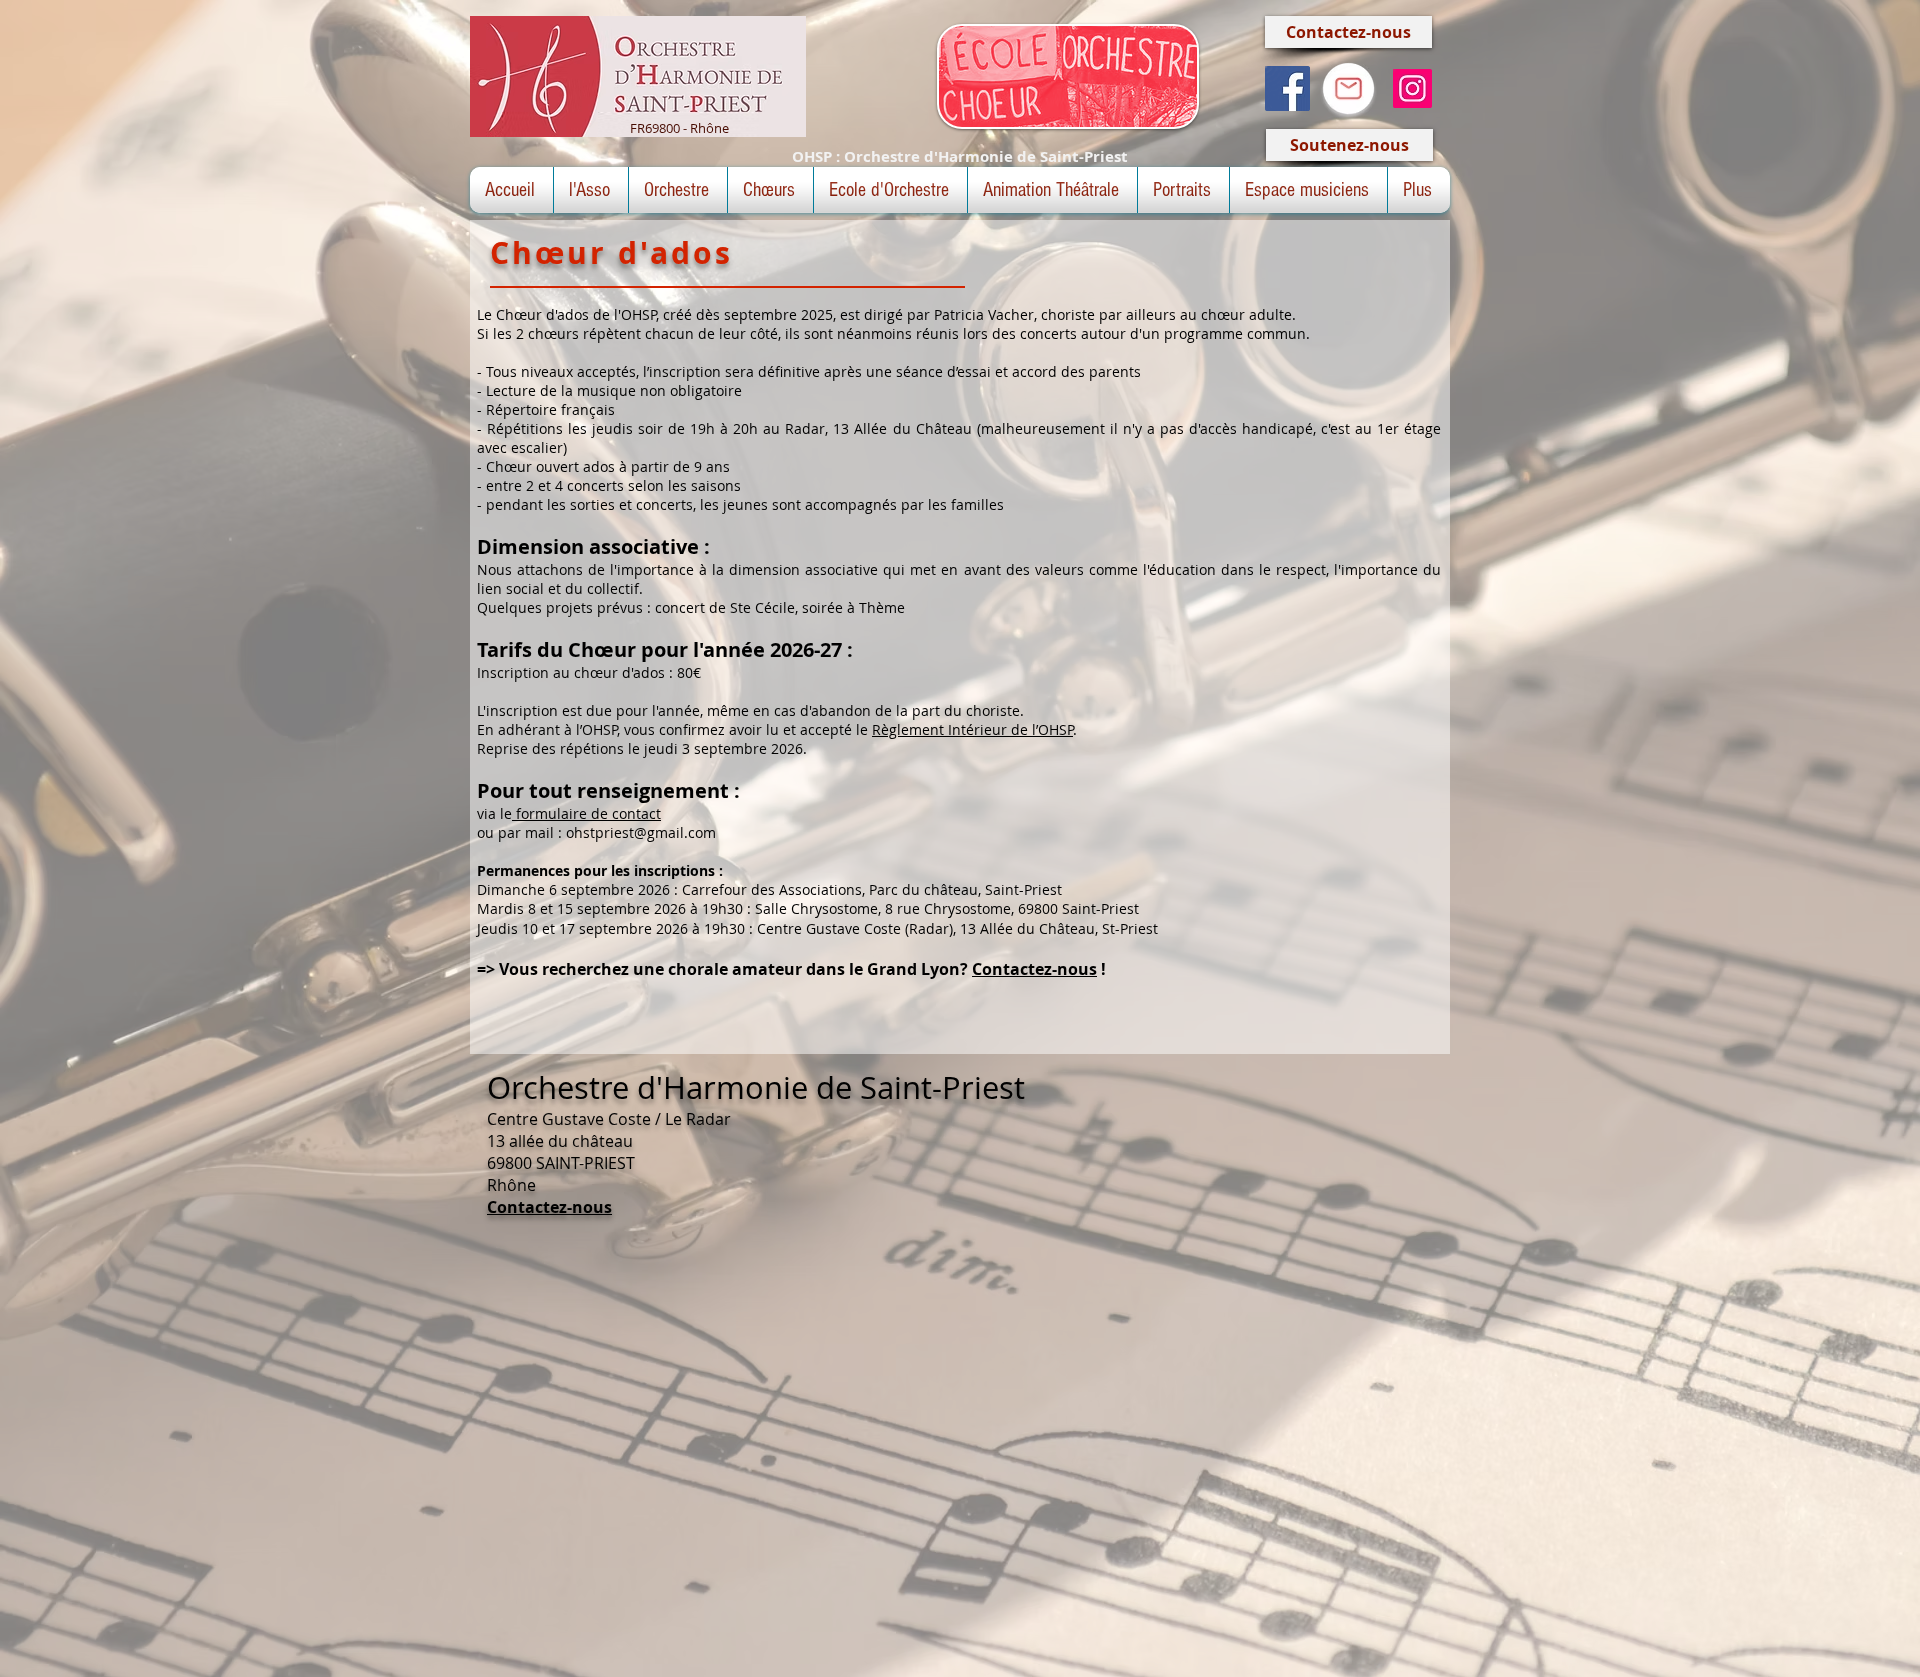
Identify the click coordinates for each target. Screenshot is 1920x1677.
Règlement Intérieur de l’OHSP (972, 729)
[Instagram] (1412, 88)
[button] (591, 190)
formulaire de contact (586, 813)
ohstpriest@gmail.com (641, 832)
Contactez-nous (1034, 969)
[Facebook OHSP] (1287, 88)
